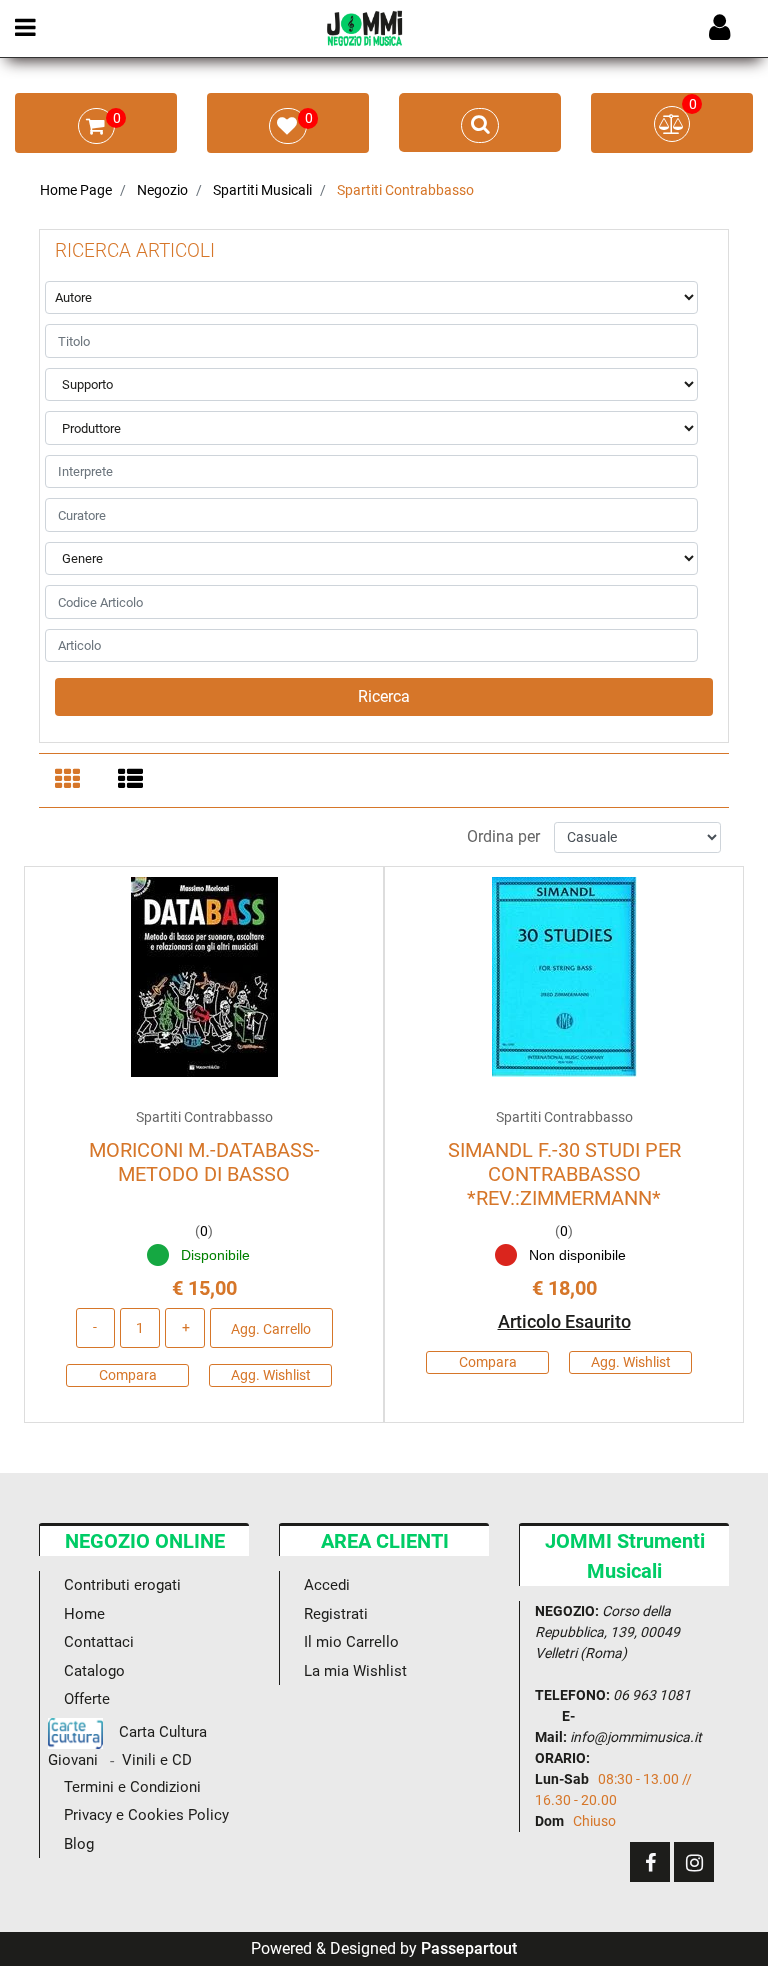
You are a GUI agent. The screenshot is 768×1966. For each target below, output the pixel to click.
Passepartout (469, 1948)
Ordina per (503, 836)
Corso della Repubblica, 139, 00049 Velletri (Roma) (607, 1632)
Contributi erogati (122, 1585)
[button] (384, 697)
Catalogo (94, 1671)
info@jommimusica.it (636, 1737)
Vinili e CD (157, 1761)
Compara (128, 1375)
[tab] (70, 781)
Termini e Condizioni (132, 1787)
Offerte (87, 1699)
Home (84, 1614)
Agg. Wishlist (271, 1375)
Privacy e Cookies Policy (146, 1815)
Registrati (336, 1614)
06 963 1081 (652, 1695)
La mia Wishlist (355, 1671)
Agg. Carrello (271, 1329)
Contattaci (99, 1642)
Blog (79, 1844)
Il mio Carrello (351, 1642)
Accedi (327, 1585)
